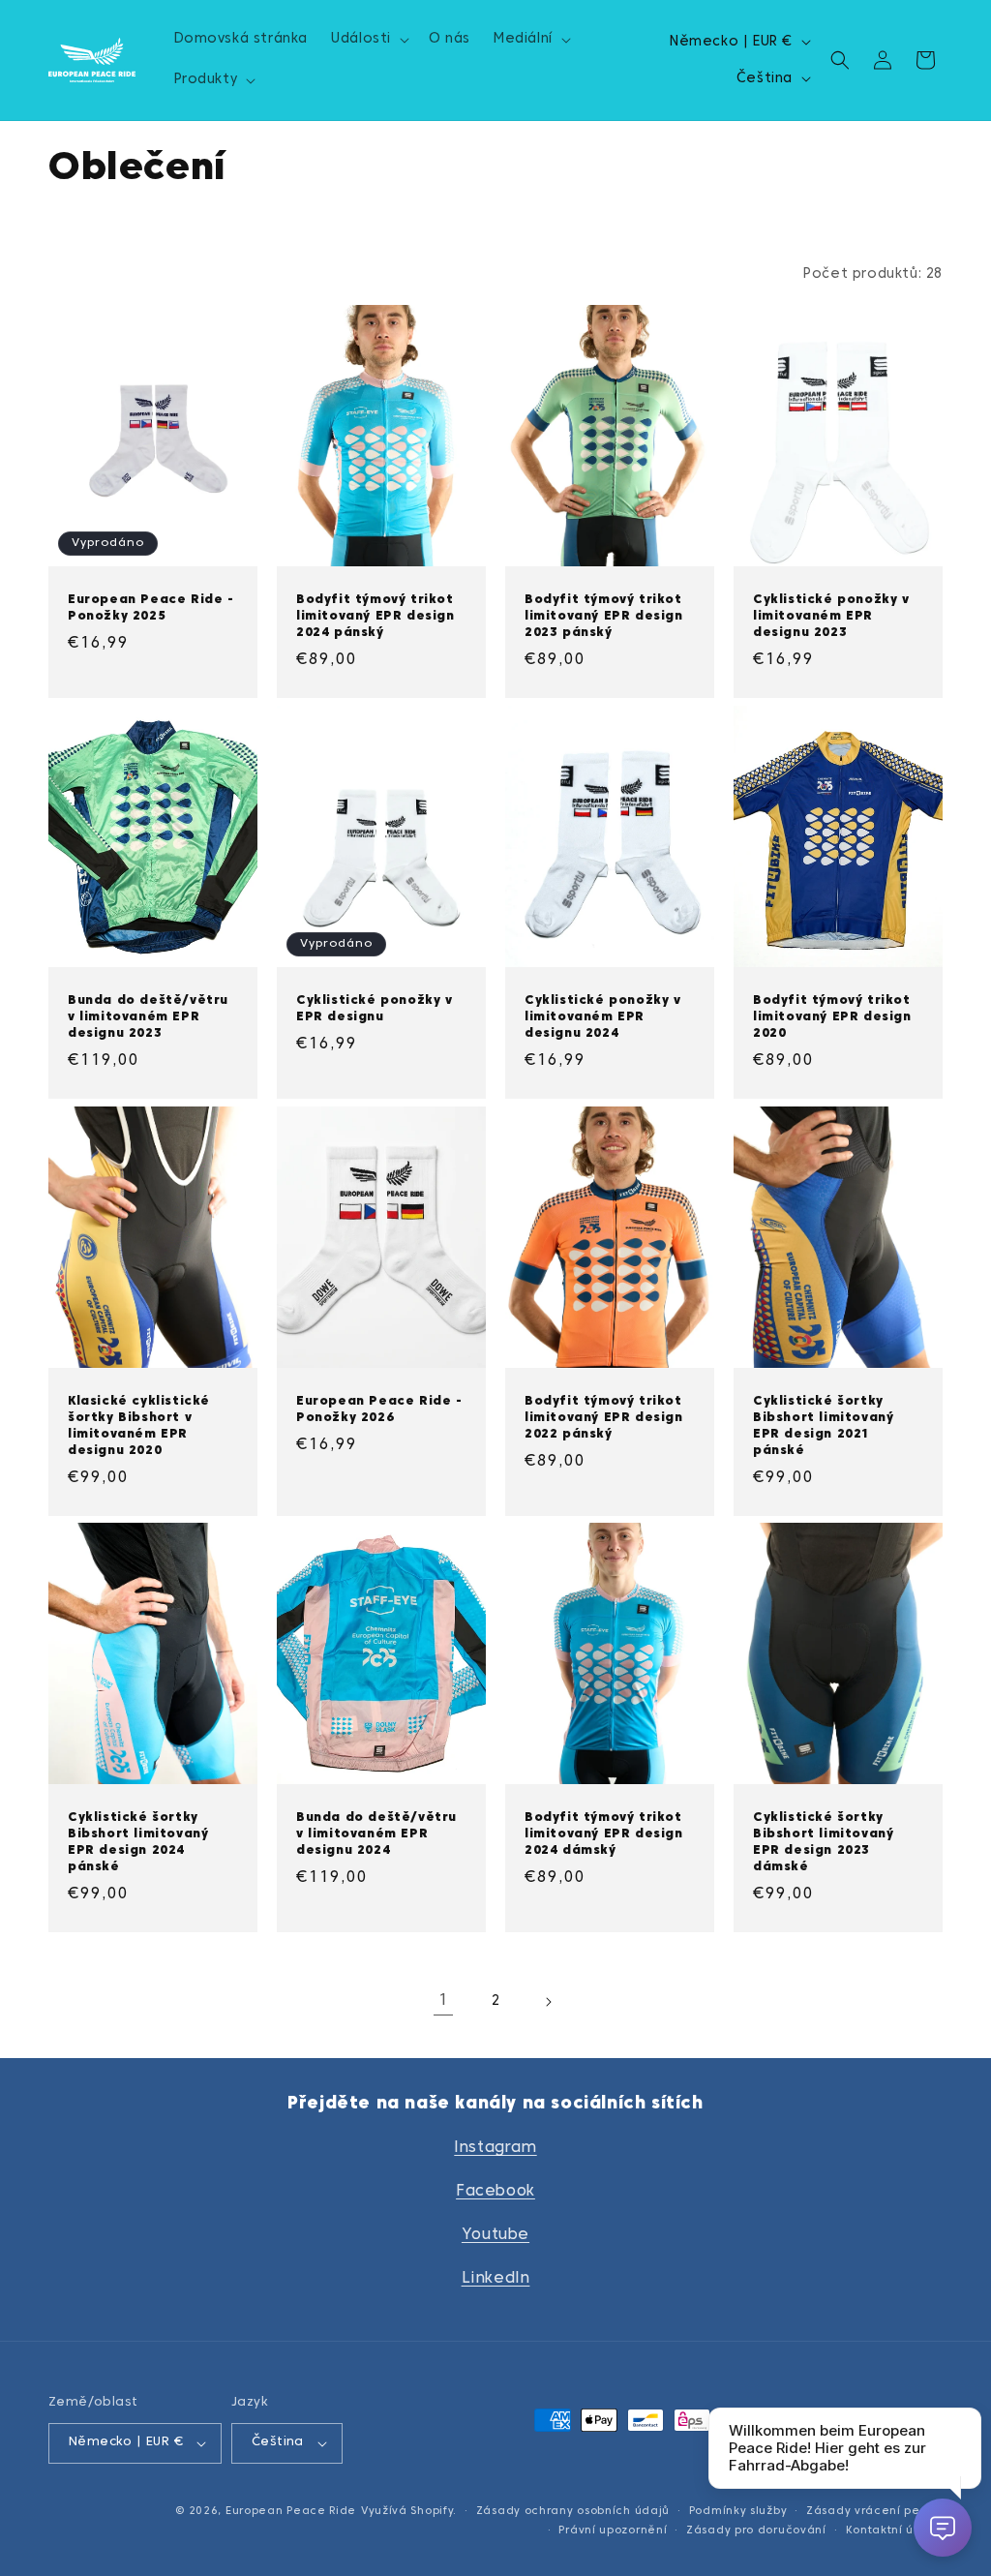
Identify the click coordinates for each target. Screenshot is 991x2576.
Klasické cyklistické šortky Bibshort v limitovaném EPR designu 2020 (139, 1426)
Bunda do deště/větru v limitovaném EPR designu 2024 (376, 1834)
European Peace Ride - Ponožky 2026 (379, 1410)
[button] (368, 40)
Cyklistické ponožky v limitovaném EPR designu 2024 (603, 1017)
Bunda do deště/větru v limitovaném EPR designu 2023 (148, 1017)
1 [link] (444, 2001)
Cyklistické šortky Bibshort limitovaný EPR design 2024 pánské (138, 1843)
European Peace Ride (291, 2511)
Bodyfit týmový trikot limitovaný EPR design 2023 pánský (604, 617)
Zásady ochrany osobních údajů (573, 2511)
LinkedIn (496, 2279)
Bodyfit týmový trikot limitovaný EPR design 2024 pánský (375, 617)
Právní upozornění (613, 2531)
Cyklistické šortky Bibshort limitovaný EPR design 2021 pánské (823, 1426)
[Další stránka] (548, 2002)
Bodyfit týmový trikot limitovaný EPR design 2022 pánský (604, 1418)
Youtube (495, 2235)
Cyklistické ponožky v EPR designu (375, 1009)
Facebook (495, 2192)
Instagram (495, 2148)
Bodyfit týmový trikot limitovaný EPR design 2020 (832, 1017)
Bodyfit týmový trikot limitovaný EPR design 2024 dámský (604, 1834)
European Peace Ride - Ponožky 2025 (151, 608)
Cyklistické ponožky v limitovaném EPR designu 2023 (831, 617)
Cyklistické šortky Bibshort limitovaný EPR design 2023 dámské (823, 1843)
